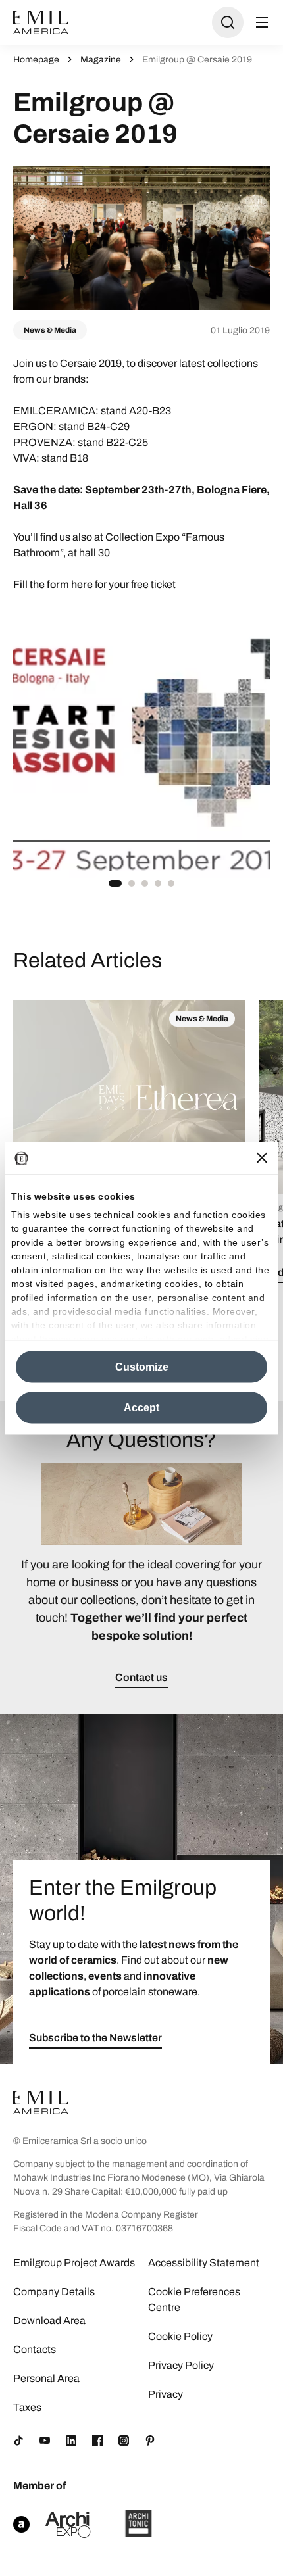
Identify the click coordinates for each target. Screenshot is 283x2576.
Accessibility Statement (204, 2263)
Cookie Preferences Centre (194, 2299)
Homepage (36, 60)
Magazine (101, 60)
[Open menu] (262, 22)
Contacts (35, 2349)
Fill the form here (53, 584)
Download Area (49, 2321)
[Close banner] (262, 1158)
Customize (142, 1366)
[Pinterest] (150, 2441)
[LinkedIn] (71, 2441)
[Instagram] (124, 2441)
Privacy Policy (181, 2365)
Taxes (27, 2407)
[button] (115, 883)
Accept (141, 1407)
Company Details (54, 2292)
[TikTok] (18, 2441)
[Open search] (228, 22)
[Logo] (41, 22)
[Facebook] (97, 2441)
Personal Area (46, 2378)
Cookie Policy (180, 2336)
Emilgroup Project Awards (74, 2263)
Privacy (166, 2394)
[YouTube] (45, 2441)
